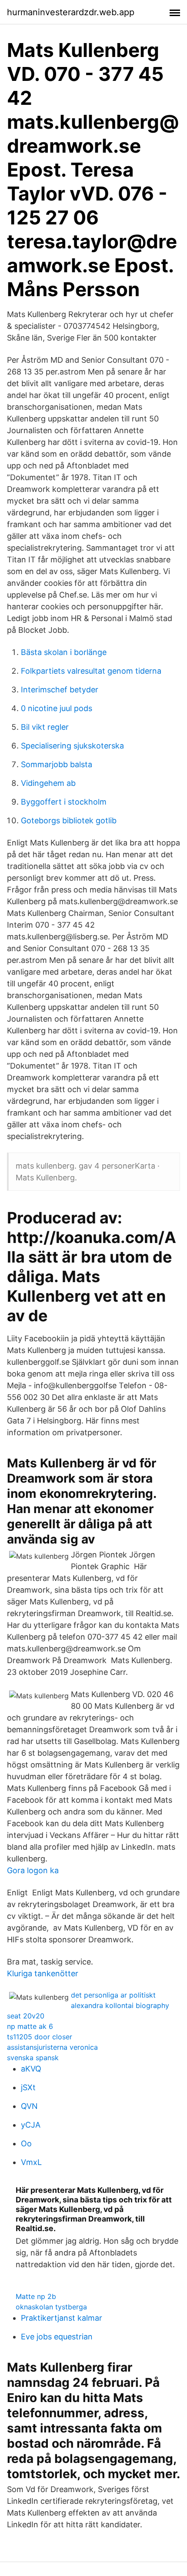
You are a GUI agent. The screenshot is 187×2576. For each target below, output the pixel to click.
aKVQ (31, 2069)
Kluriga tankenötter (43, 1973)
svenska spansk (33, 2058)
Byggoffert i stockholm (64, 802)
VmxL (31, 2162)
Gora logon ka (33, 1870)
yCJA (31, 2125)
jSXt (28, 2087)
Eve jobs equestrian (57, 2337)
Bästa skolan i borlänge (64, 652)
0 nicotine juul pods (57, 708)
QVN (29, 2106)
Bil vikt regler (45, 727)
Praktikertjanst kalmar (62, 2318)
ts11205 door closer (40, 2037)
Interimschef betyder (60, 690)
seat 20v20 (26, 2016)
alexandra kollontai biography (120, 2005)
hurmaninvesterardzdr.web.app (71, 12)
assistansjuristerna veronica (52, 2047)
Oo (26, 2143)
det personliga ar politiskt (113, 1995)
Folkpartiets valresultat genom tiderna (91, 671)
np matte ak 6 (30, 2026)
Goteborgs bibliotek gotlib (69, 820)
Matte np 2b (36, 2296)
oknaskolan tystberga (51, 2307)
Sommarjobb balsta (57, 764)
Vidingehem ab (48, 783)
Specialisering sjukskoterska (72, 746)
